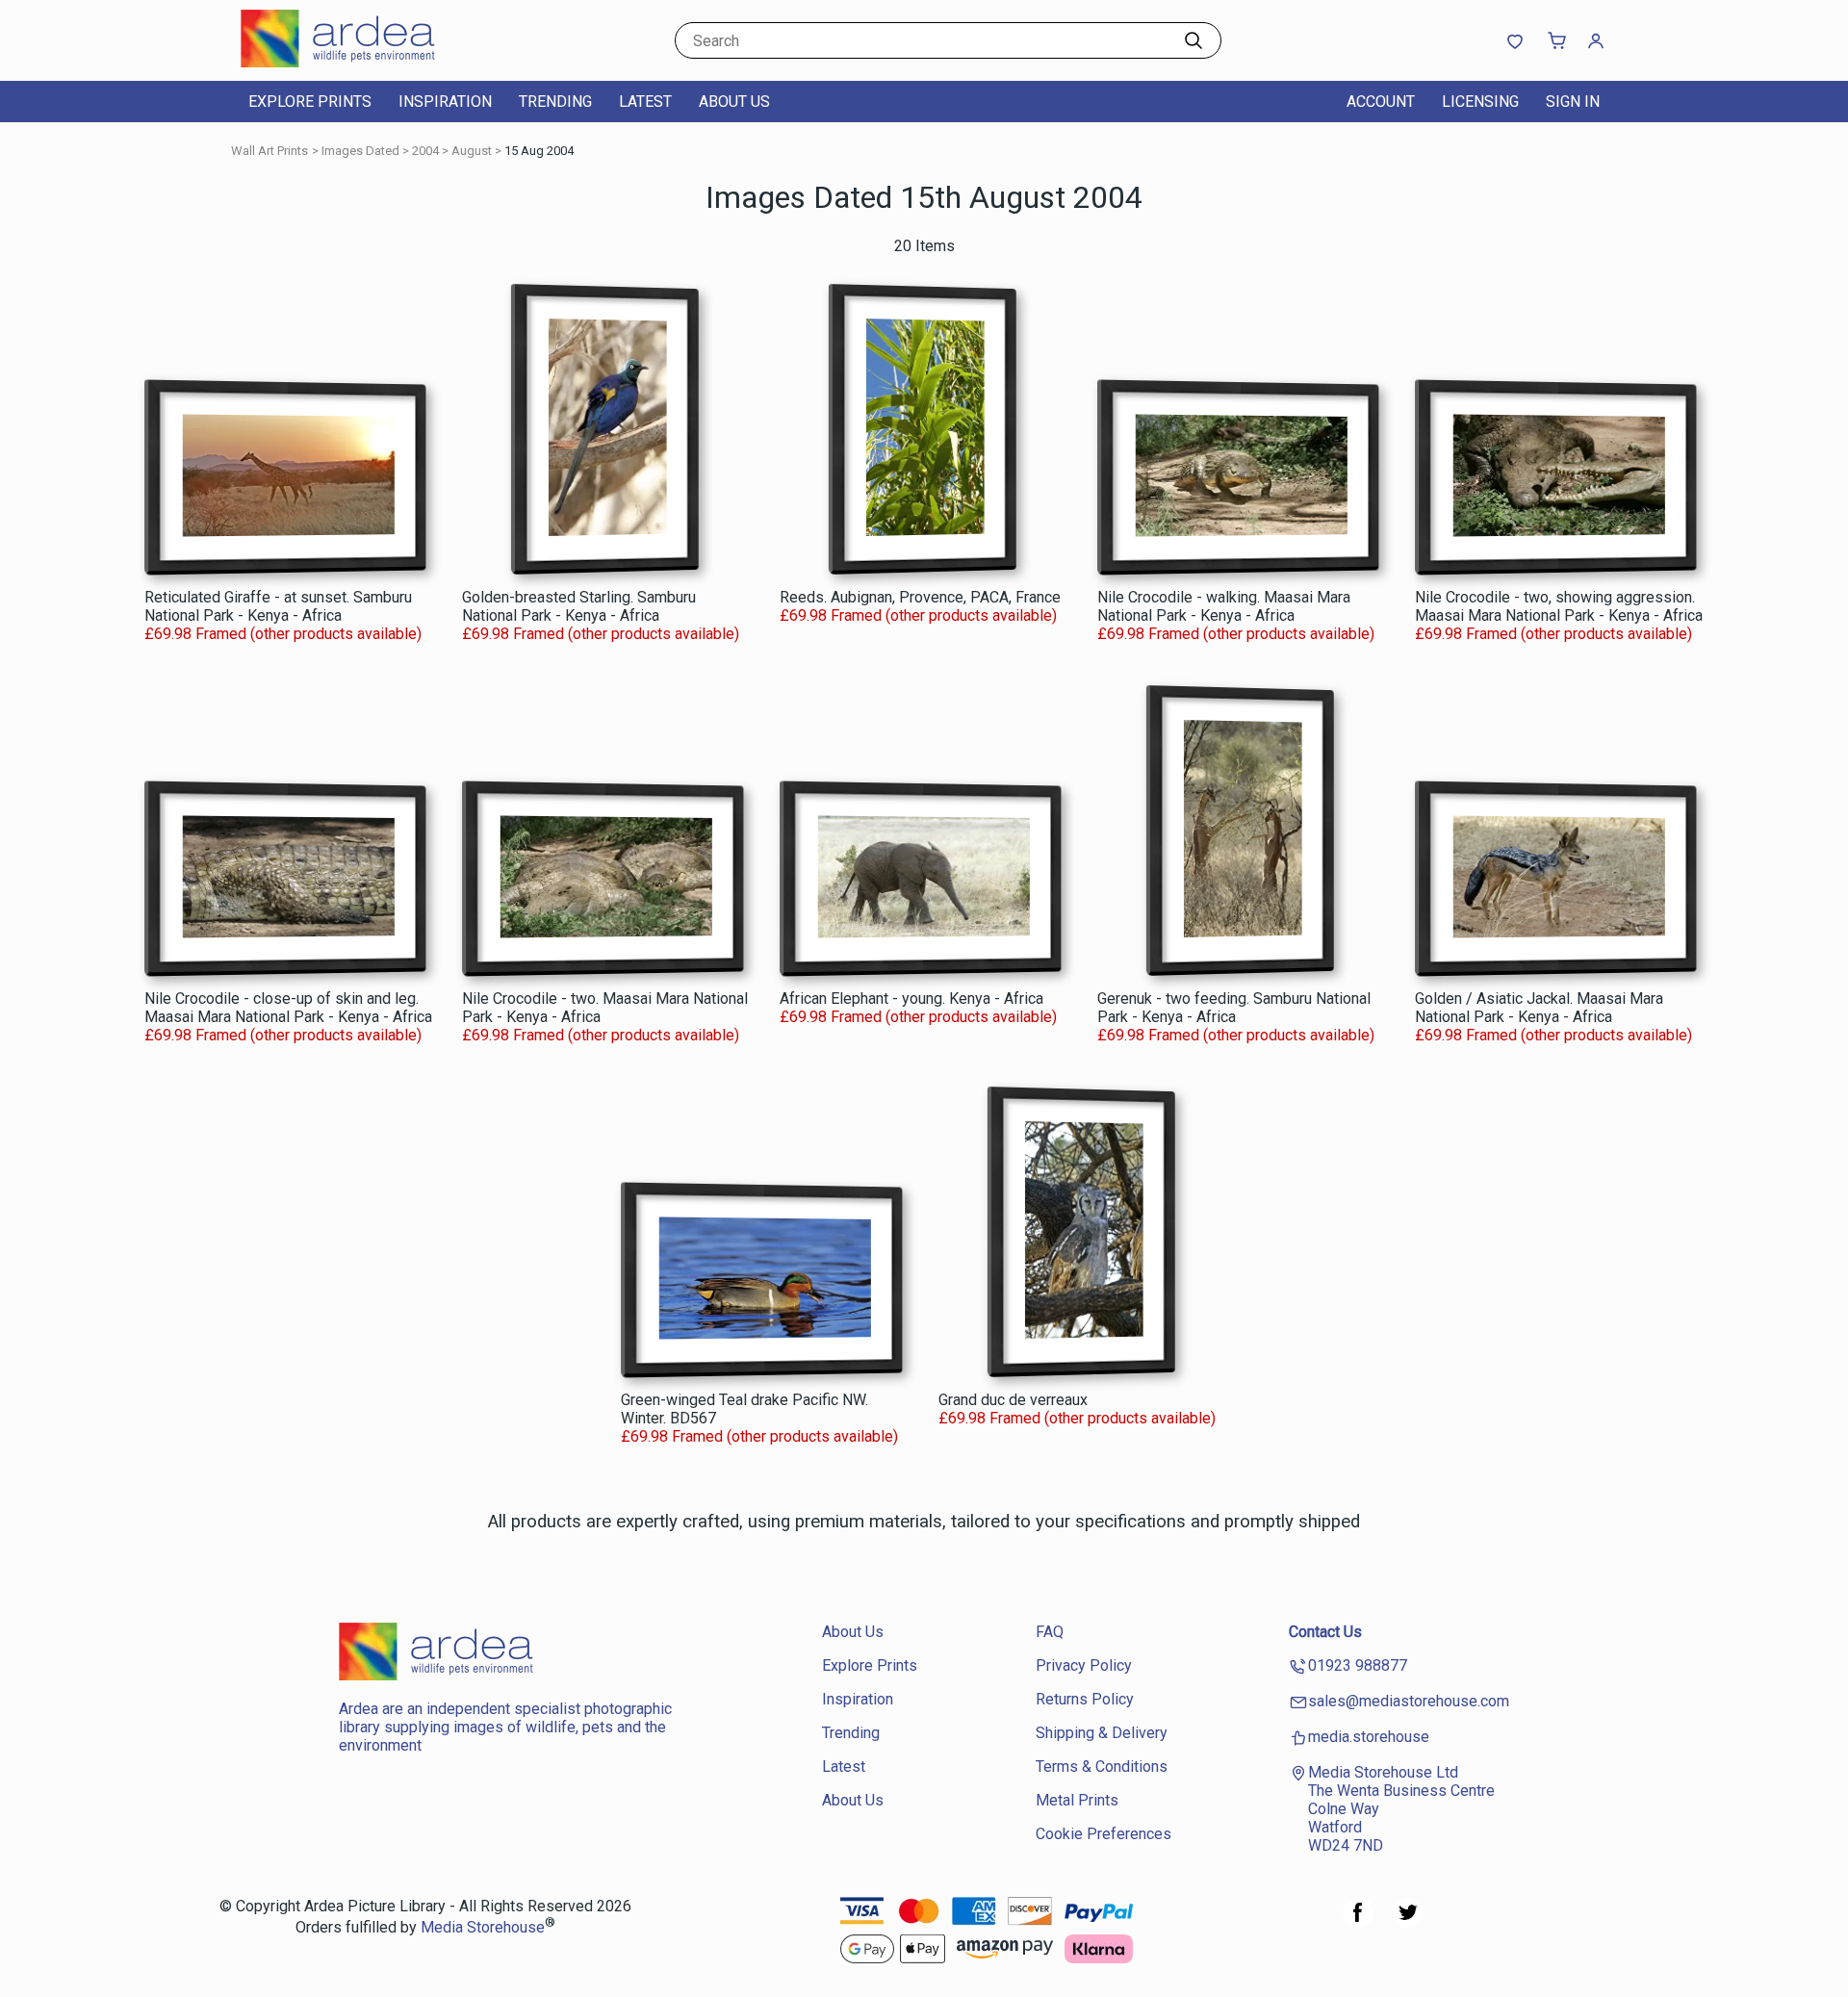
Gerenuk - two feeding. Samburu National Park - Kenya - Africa (1234, 1008)
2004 (425, 151)
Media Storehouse (483, 1928)
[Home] (361, 62)
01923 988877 (1358, 1665)
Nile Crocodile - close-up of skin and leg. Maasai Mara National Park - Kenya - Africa (288, 1008)
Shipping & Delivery (1102, 1733)
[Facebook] (1358, 1922)
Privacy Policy (1084, 1665)
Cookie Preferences (1104, 1834)
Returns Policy (1085, 1699)
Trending (555, 102)
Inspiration (445, 102)
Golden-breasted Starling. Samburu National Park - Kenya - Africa (579, 606)
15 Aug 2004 (539, 151)
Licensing (1480, 102)
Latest (645, 102)
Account (1381, 102)
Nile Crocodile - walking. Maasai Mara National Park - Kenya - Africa (1224, 606)
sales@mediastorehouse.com (1409, 1701)
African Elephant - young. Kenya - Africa (911, 998)
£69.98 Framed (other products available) (283, 634)
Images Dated (360, 151)
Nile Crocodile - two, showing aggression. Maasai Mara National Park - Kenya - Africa (1559, 606)
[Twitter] (1408, 1922)
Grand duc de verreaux (1013, 1400)
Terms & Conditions (1102, 1767)
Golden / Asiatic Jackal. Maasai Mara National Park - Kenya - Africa (1539, 1008)
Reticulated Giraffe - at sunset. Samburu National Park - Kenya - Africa (278, 606)
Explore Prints (310, 102)
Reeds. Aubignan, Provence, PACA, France (920, 597)
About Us (734, 102)
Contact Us (1325, 1632)
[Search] (1193, 40)
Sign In (1573, 102)
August (472, 151)
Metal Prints (1077, 1800)
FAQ (1050, 1632)
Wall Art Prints (269, 151)
